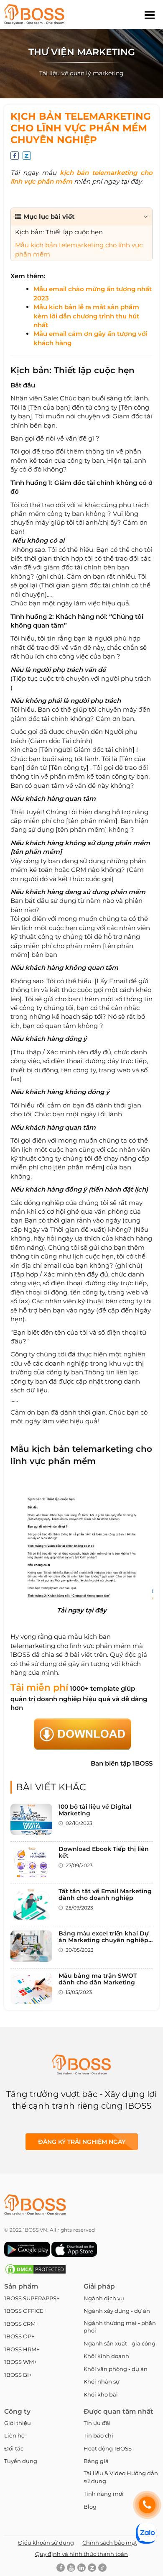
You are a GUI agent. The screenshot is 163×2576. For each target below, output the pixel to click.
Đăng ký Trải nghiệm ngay (82, 2142)
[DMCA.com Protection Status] (36, 2273)
